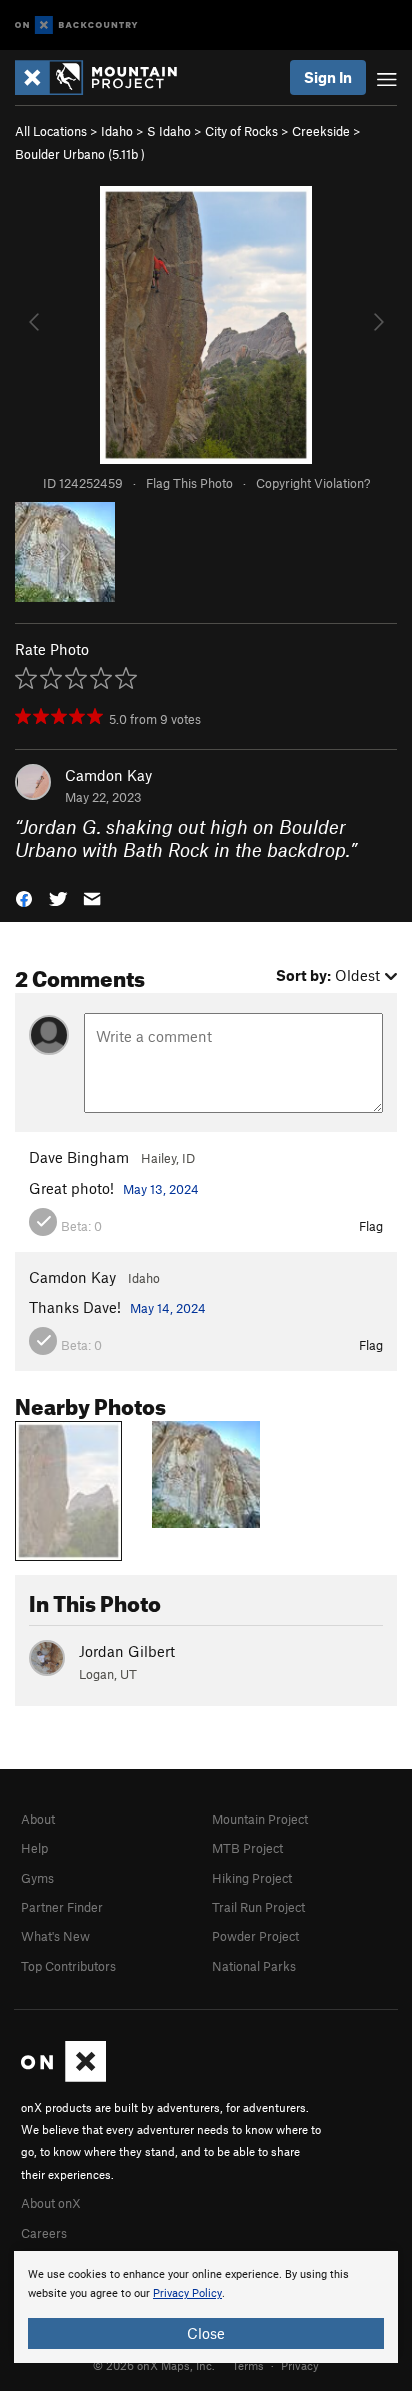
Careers (44, 2233)
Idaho (117, 131)
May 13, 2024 (161, 1189)
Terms (248, 2365)
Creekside (321, 131)
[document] (206, 2307)
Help (34, 1848)
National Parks (254, 1966)
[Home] (106, 77)
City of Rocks (241, 131)
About (38, 1819)
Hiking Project (252, 1878)
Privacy (300, 2365)
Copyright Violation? (313, 483)
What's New (55, 1936)
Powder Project (255, 1936)
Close (206, 2333)
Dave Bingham (79, 1157)
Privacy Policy (187, 2293)
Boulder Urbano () (80, 154)
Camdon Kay (108, 775)
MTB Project (247, 1848)
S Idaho (169, 131)
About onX (51, 2203)
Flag (371, 1226)
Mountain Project (260, 1819)
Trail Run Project (258, 1907)
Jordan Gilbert (127, 1651)
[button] (24, 896)
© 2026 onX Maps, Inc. (154, 2365)
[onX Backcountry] (76, 25)
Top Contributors (68, 1966)
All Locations (51, 131)
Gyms (37, 1878)
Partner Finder (62, 1907)
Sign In (328, 77)
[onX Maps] (63, 2077)
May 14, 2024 (168, 1308)
